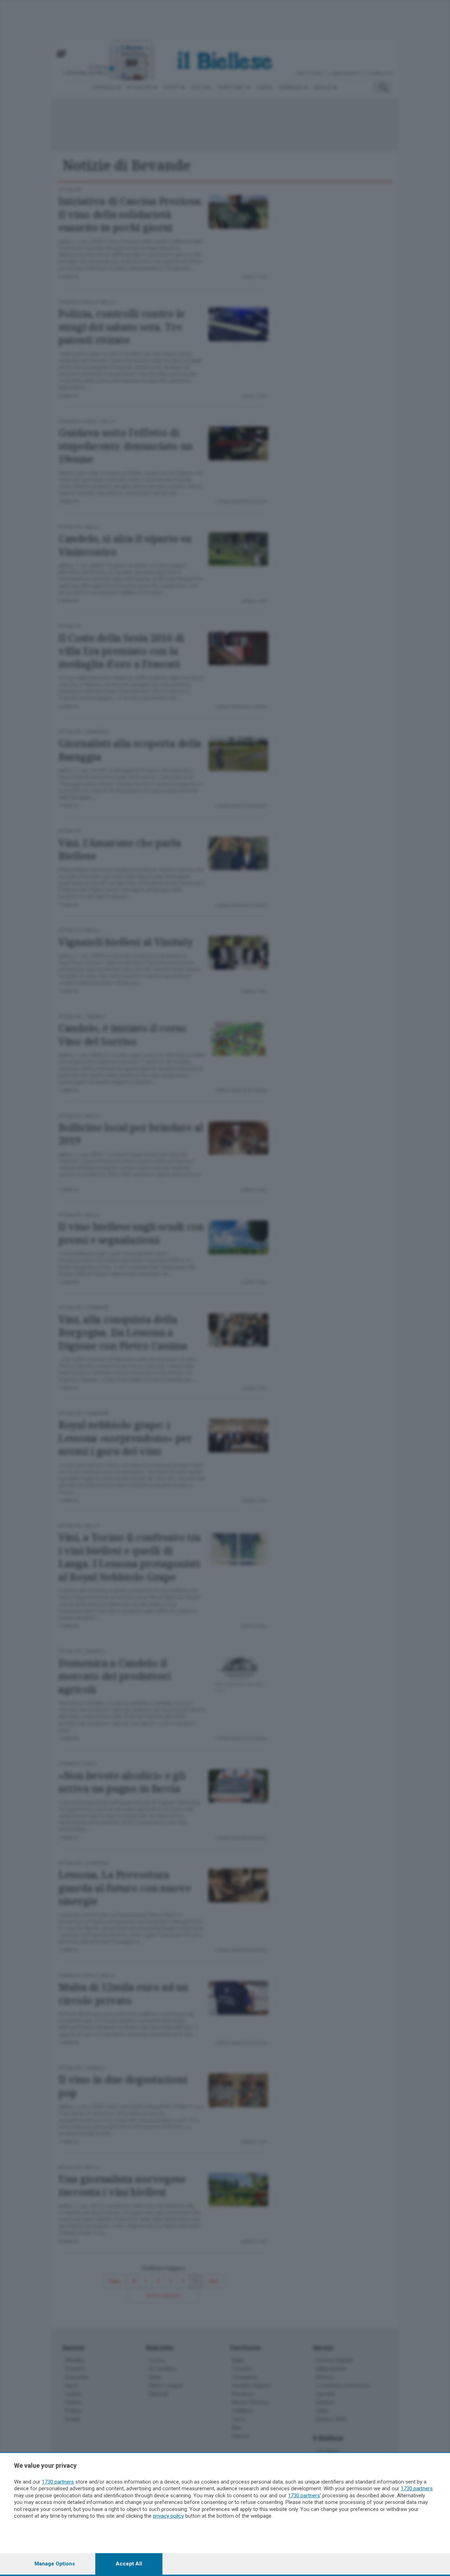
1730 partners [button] (58, 2482)
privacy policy (168, 2516)
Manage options (55, 2564)
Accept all (129, 2564)
